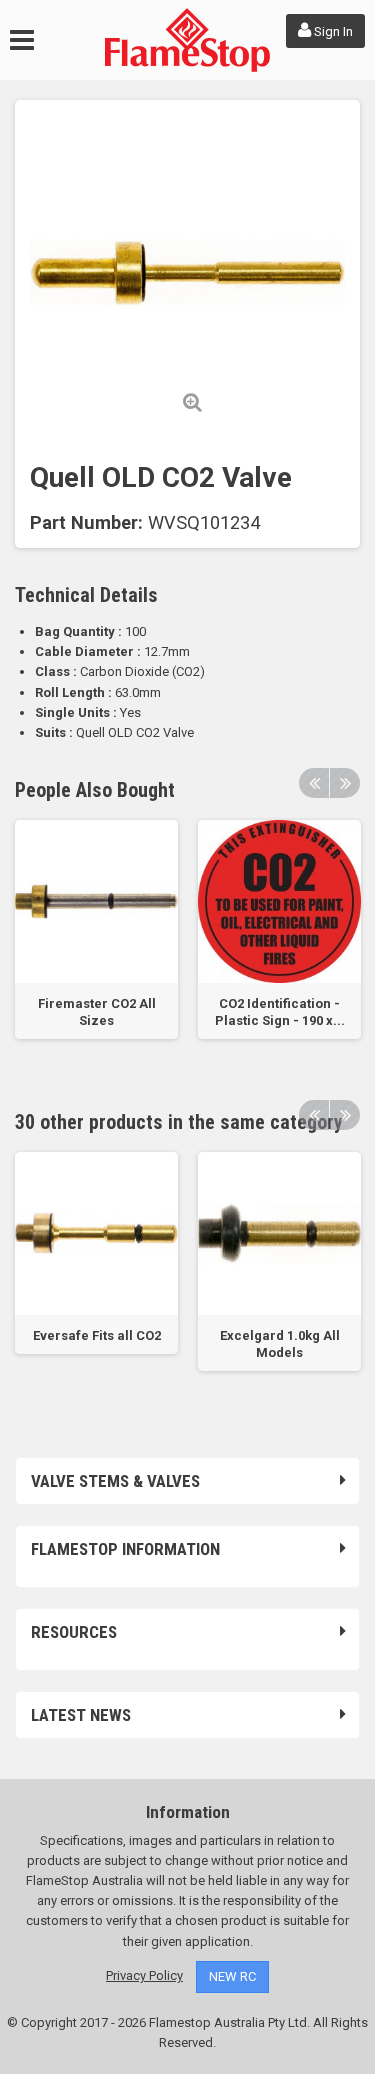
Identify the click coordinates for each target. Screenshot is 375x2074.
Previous (314, 783)
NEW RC (232, 1976)
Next (345, 783)
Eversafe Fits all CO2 (97, 1335)
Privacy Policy (144, 1975)
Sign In (332, 31)
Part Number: (86, 523)
